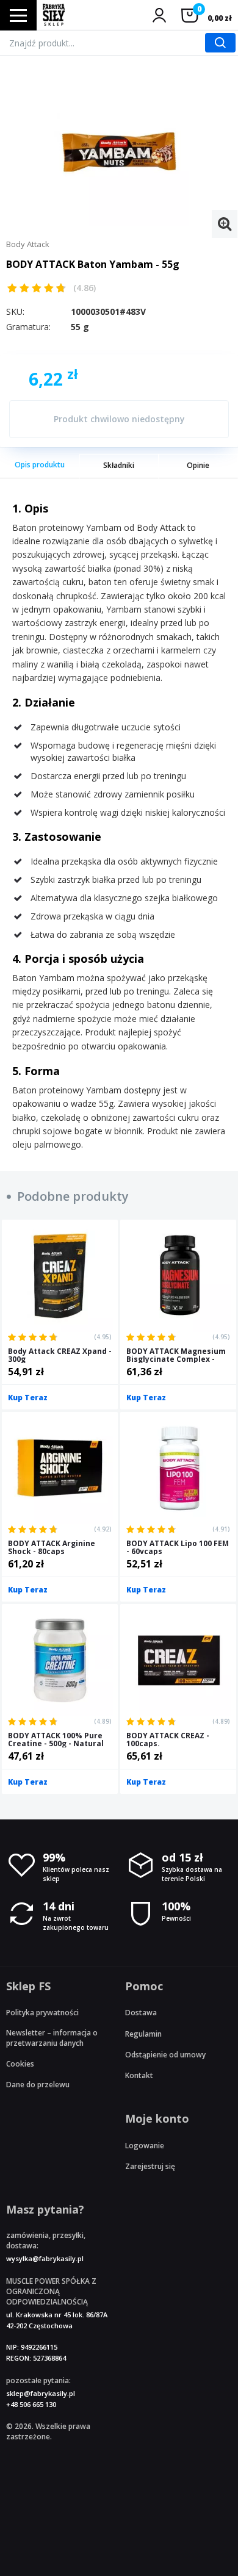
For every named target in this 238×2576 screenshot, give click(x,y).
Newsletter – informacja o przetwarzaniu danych (52, 2038)
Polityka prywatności (42, 2013)
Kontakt (139, 2075)
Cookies (20, 2064)
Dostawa (141, 2013)
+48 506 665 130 (31, 2404)
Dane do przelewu (38, 2085)
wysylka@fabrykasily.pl (45, 2258)
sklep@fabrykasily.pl (41, 2393)
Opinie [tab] (198, 465)
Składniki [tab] (119, 465)
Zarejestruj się (150, 2166)
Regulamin (143, 2034)
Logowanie (145, 2146)
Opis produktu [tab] (40, 465)
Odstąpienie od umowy (165, 2055)
